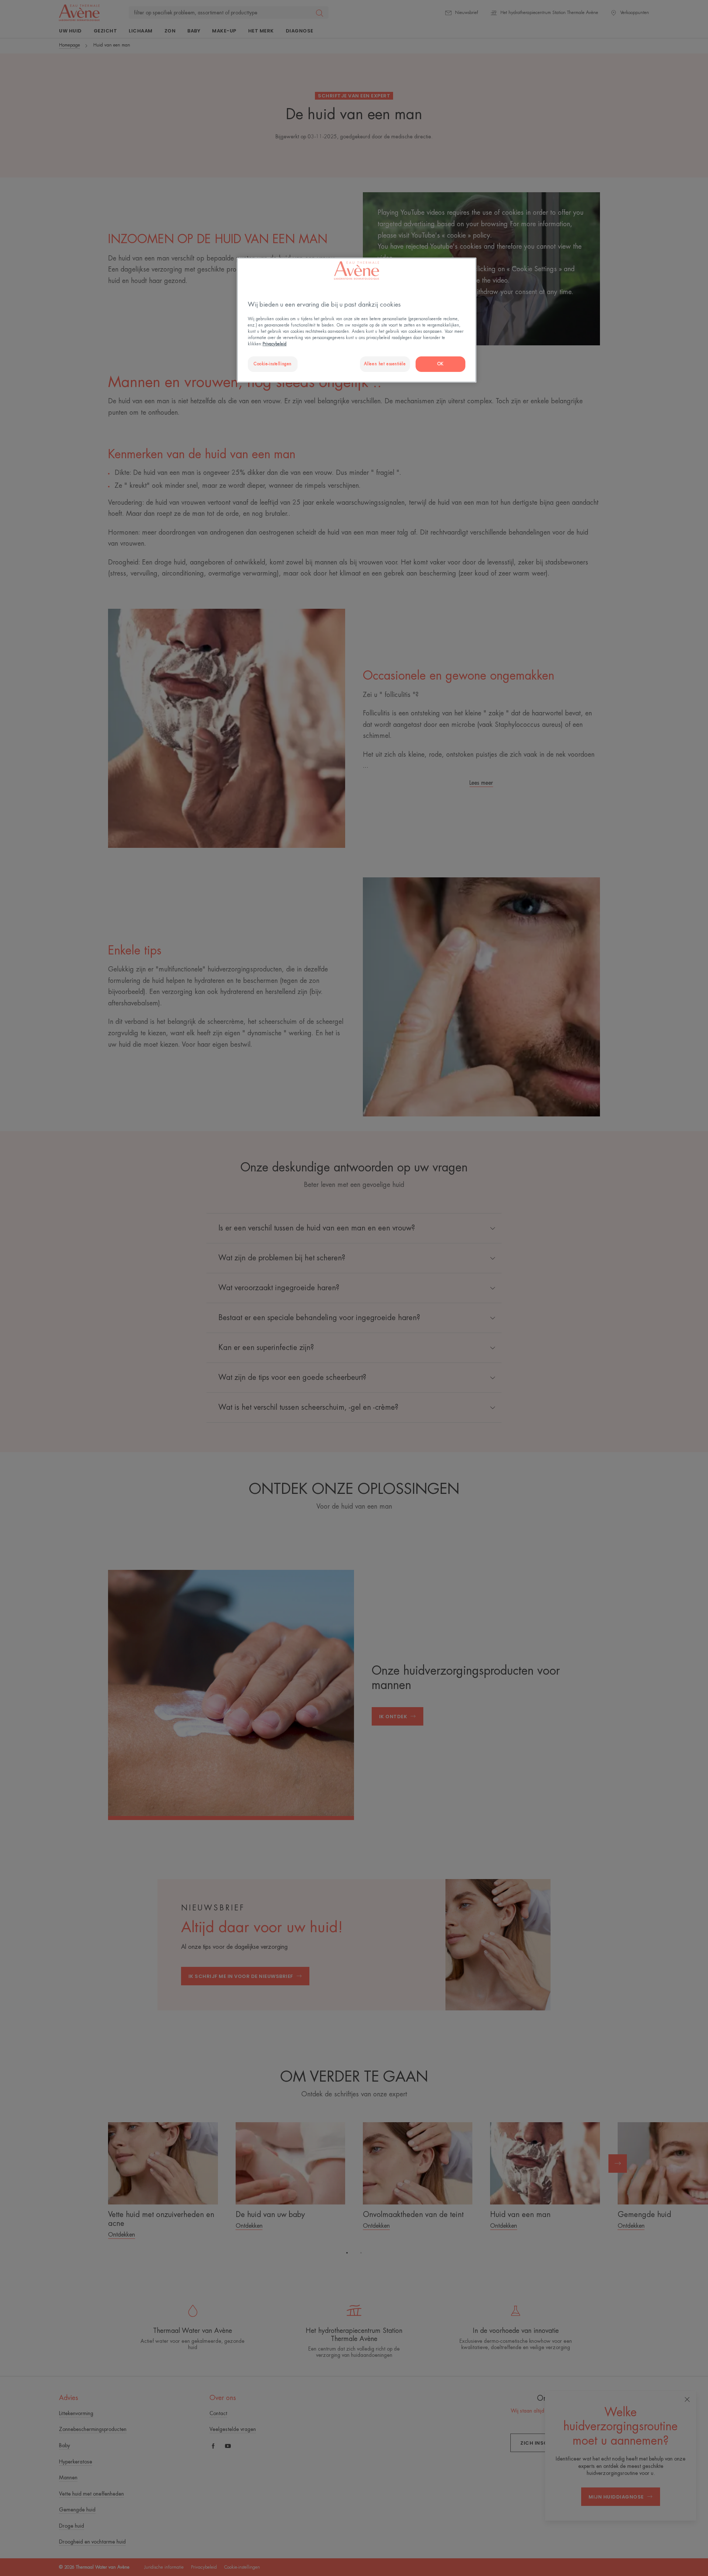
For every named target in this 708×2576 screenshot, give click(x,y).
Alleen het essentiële (385, 364)
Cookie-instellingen (273, 364)
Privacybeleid (275, 344)
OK (440, 364)
